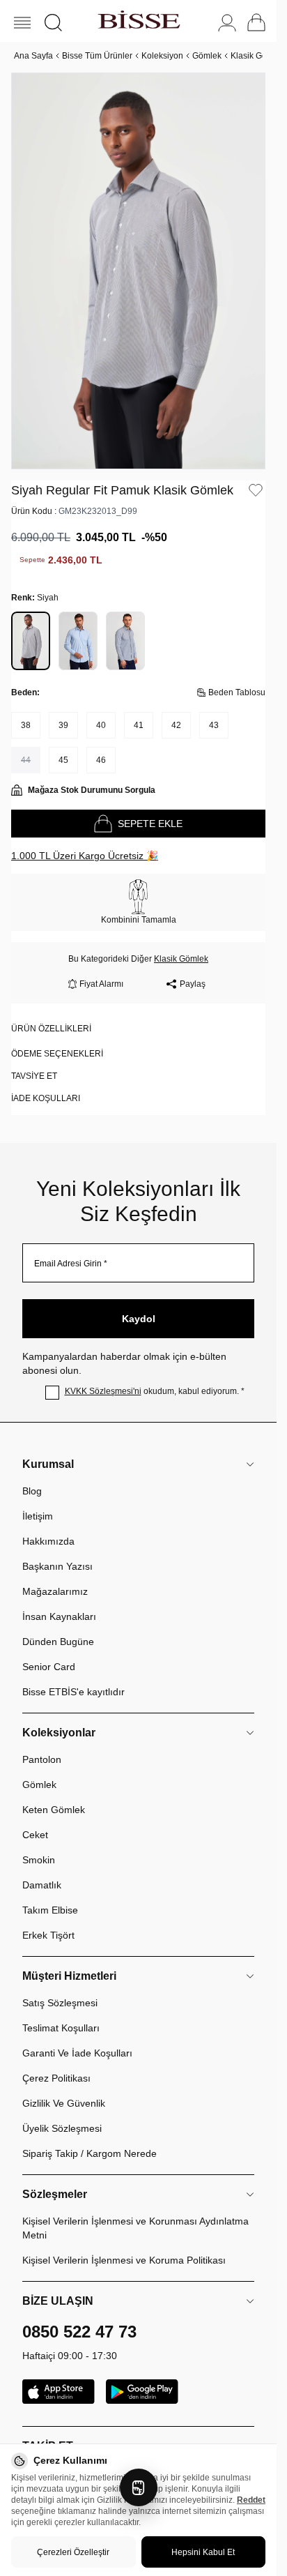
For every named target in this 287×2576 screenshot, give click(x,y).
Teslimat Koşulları (61, 2013)
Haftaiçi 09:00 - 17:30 (70, 2340)
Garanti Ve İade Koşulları (77, 2038)
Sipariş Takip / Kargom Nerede (90, 2138)
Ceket (35, 1819)
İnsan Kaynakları (59, 1601)
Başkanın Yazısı (57, 1551)
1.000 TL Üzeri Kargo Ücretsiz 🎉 (85, 840)
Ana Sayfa (33, 56)
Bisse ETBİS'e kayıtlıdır (73, 1676)
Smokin (39, 1844)
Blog (32, 1476)
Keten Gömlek (54, 1794)
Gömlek (207, 56)
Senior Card (49, 1651)
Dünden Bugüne (58, 1626)
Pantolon (42, 1744)
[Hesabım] (227, 23)
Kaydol (139, 1303)
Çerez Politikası (56, 2063)
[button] (53, 23)
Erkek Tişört (48, 1920)
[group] (138, 263)
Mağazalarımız (55, 1576)
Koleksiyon (162, 56)
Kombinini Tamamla (139, 904)
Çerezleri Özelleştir (73, 2552)
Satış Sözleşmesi (60, 1987)
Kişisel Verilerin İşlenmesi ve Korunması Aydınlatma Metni (135, 2213)
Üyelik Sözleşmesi (62, 2113)
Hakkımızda (48, 1526)
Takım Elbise (50, 1895)
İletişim (38, 1501)
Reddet (251, 2500)
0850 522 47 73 (79, 2316)
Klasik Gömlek (258, 56)
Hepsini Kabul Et (203, 2552)
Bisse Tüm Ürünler (97, 56)
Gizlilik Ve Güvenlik (64, 2088)
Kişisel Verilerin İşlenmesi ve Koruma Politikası (124, 2245)
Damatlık (42, 1870)
